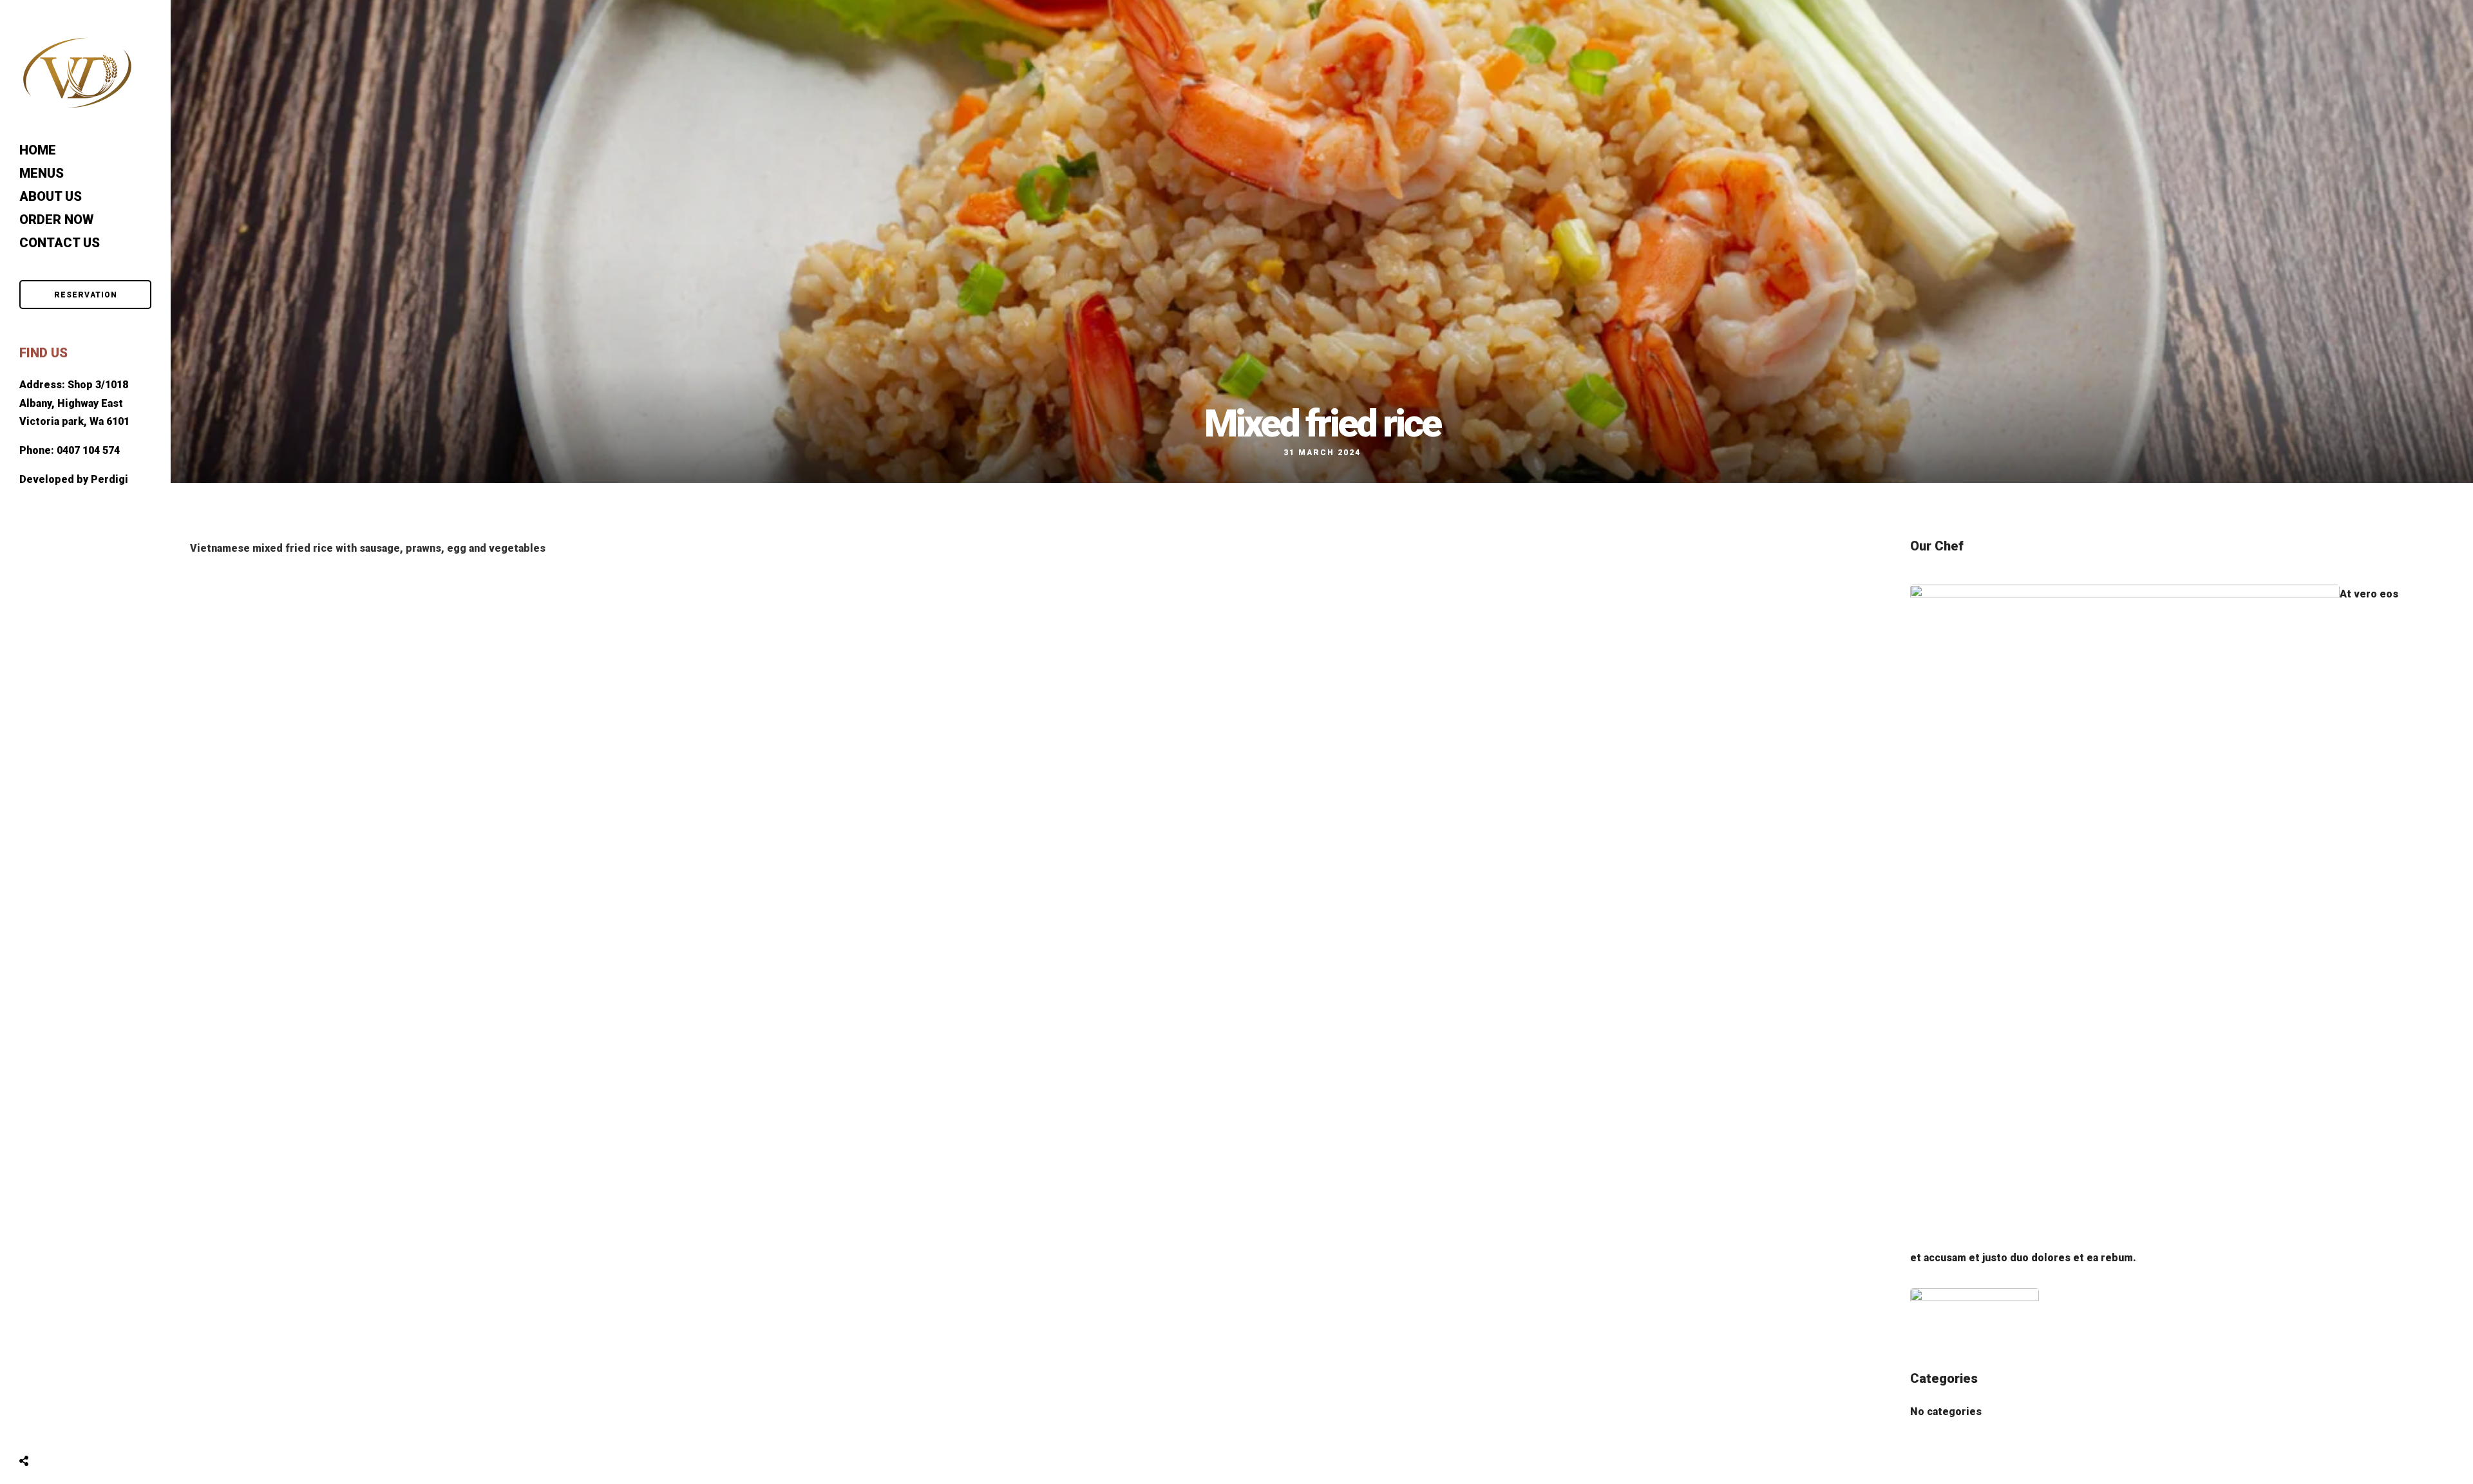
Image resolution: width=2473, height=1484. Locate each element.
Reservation (86, 295)
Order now (56, 220)
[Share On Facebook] (38, 1429)
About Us (51, 196)
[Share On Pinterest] (75, 1429)
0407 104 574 (88, 450)
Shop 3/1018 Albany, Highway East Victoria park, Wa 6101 (74, 403)
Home (38, 150)
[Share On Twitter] (56, 1429)
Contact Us (60, 243)
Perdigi (109, 479)
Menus (42, 173)
